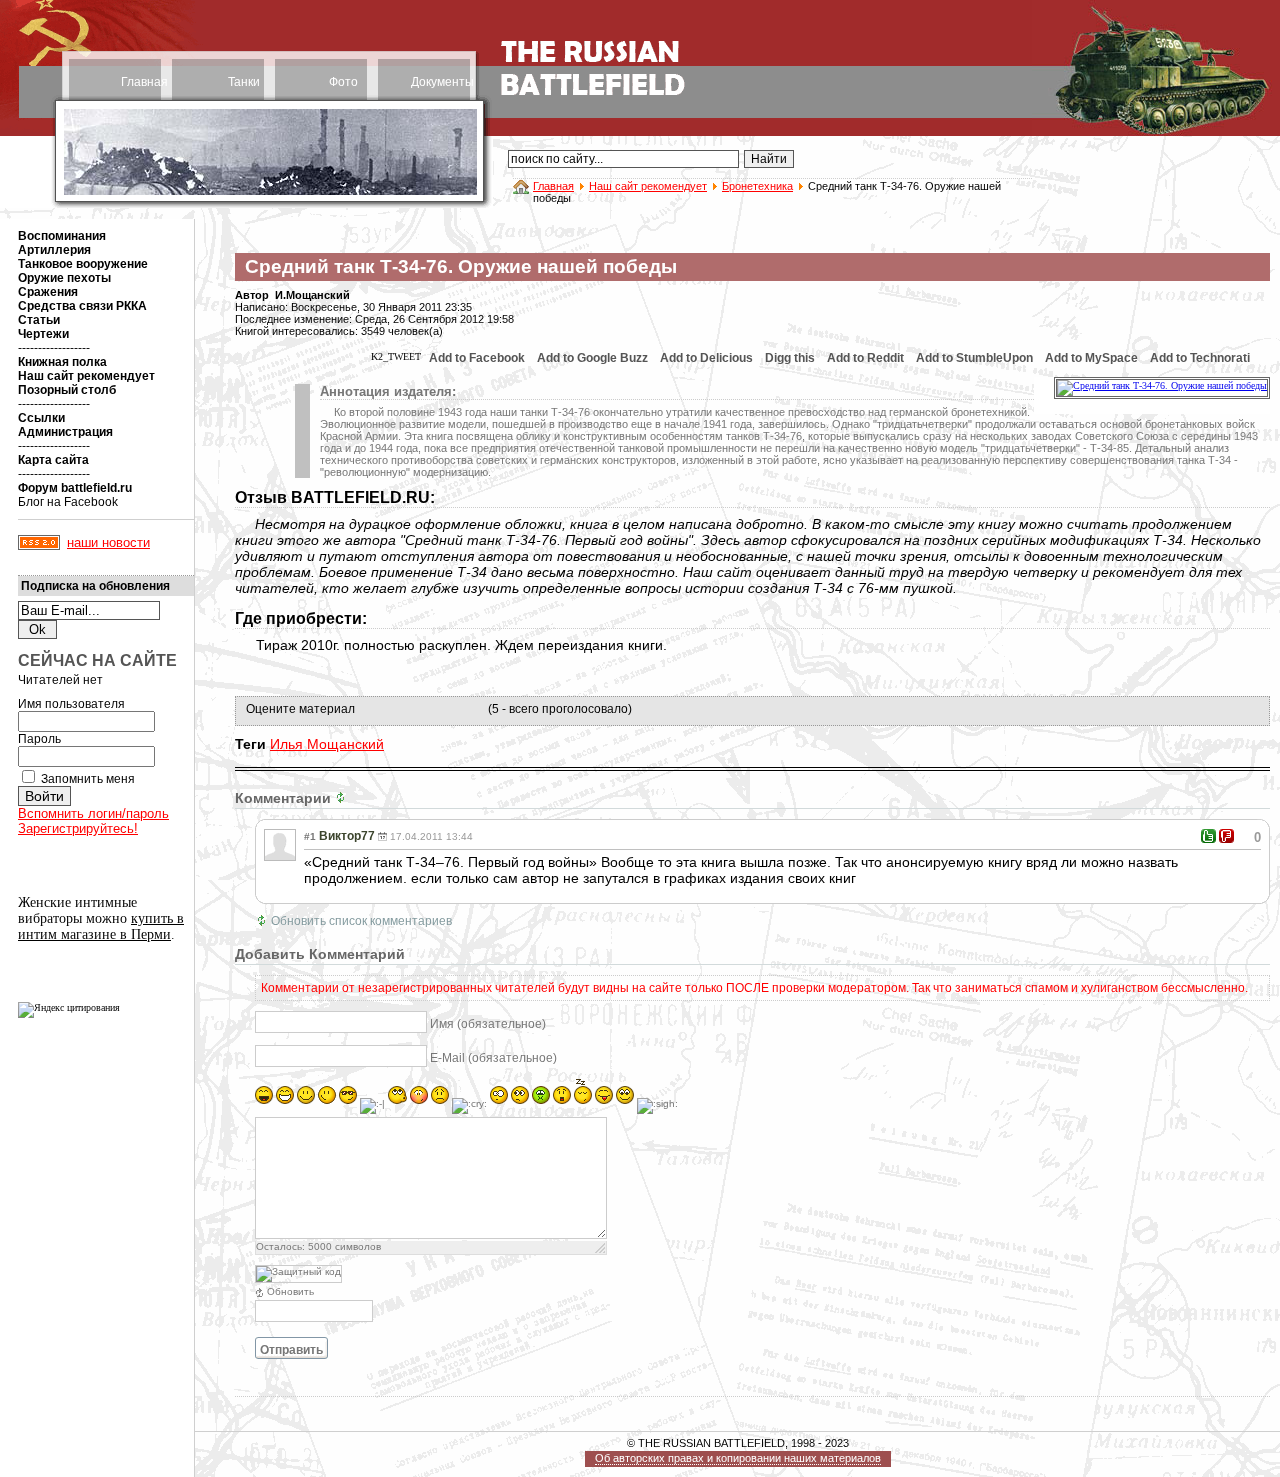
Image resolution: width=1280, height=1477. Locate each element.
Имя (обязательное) (488, 1024)
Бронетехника (757, 186)
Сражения (48, 292)
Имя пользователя (71, 704)
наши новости (108, 542)
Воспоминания (62, 236)
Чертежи (43, 334)
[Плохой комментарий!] (1226, 836)
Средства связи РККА (82, 306)
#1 (310, 836)
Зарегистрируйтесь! (78, 828)
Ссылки (41, 418)
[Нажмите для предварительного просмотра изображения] (1162, 385)
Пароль (39, 739)
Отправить (291, 1350)
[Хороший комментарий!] (1208, 836)
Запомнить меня (88, 779)
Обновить (290, 1291)
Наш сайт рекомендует (648, 186)
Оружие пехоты (64, 278)
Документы (442, 82)
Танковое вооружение (83, 264)
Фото (343, 82)
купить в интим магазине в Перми (101, 926)
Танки (244, 82)
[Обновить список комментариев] (343, 798)
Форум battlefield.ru (75, 488)
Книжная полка (62, 362)
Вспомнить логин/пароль (93, 813)
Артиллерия (54, 250)
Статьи (39, 320)
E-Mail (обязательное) (493, 1058)
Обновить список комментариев (361, 921)
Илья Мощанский (327, 744)
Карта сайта (53, 460)
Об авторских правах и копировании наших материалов (738, 1458)
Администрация (65, 432)
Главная (144, 82)
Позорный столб (67, 390)
